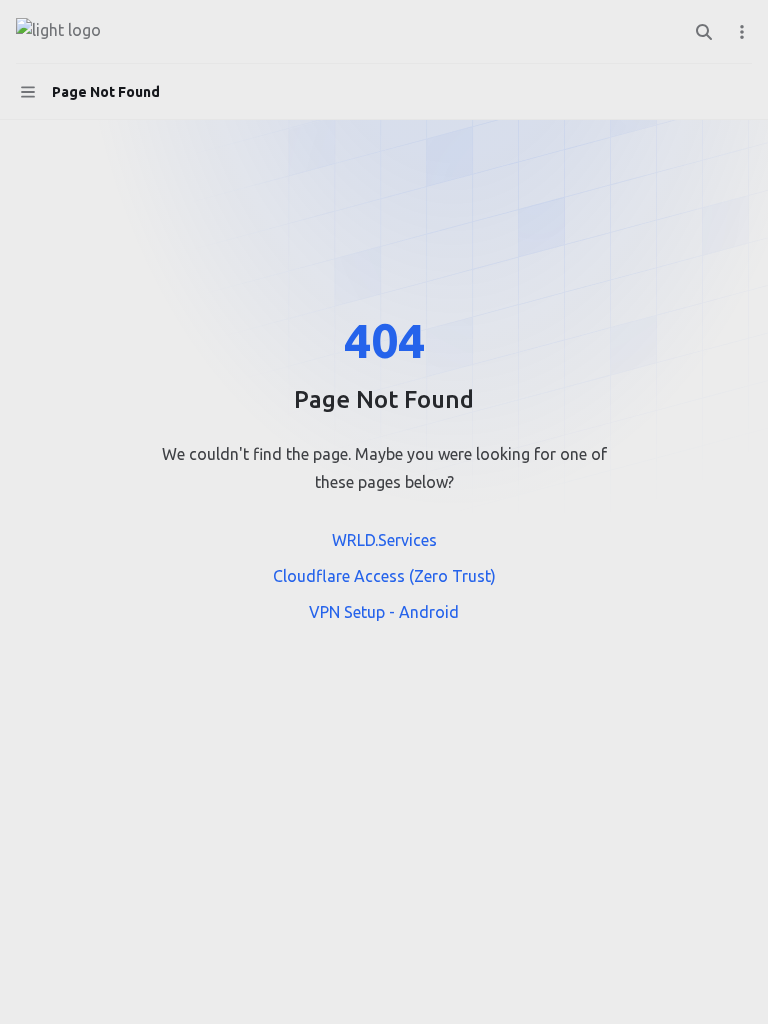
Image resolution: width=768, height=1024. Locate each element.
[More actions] (742, 32)
